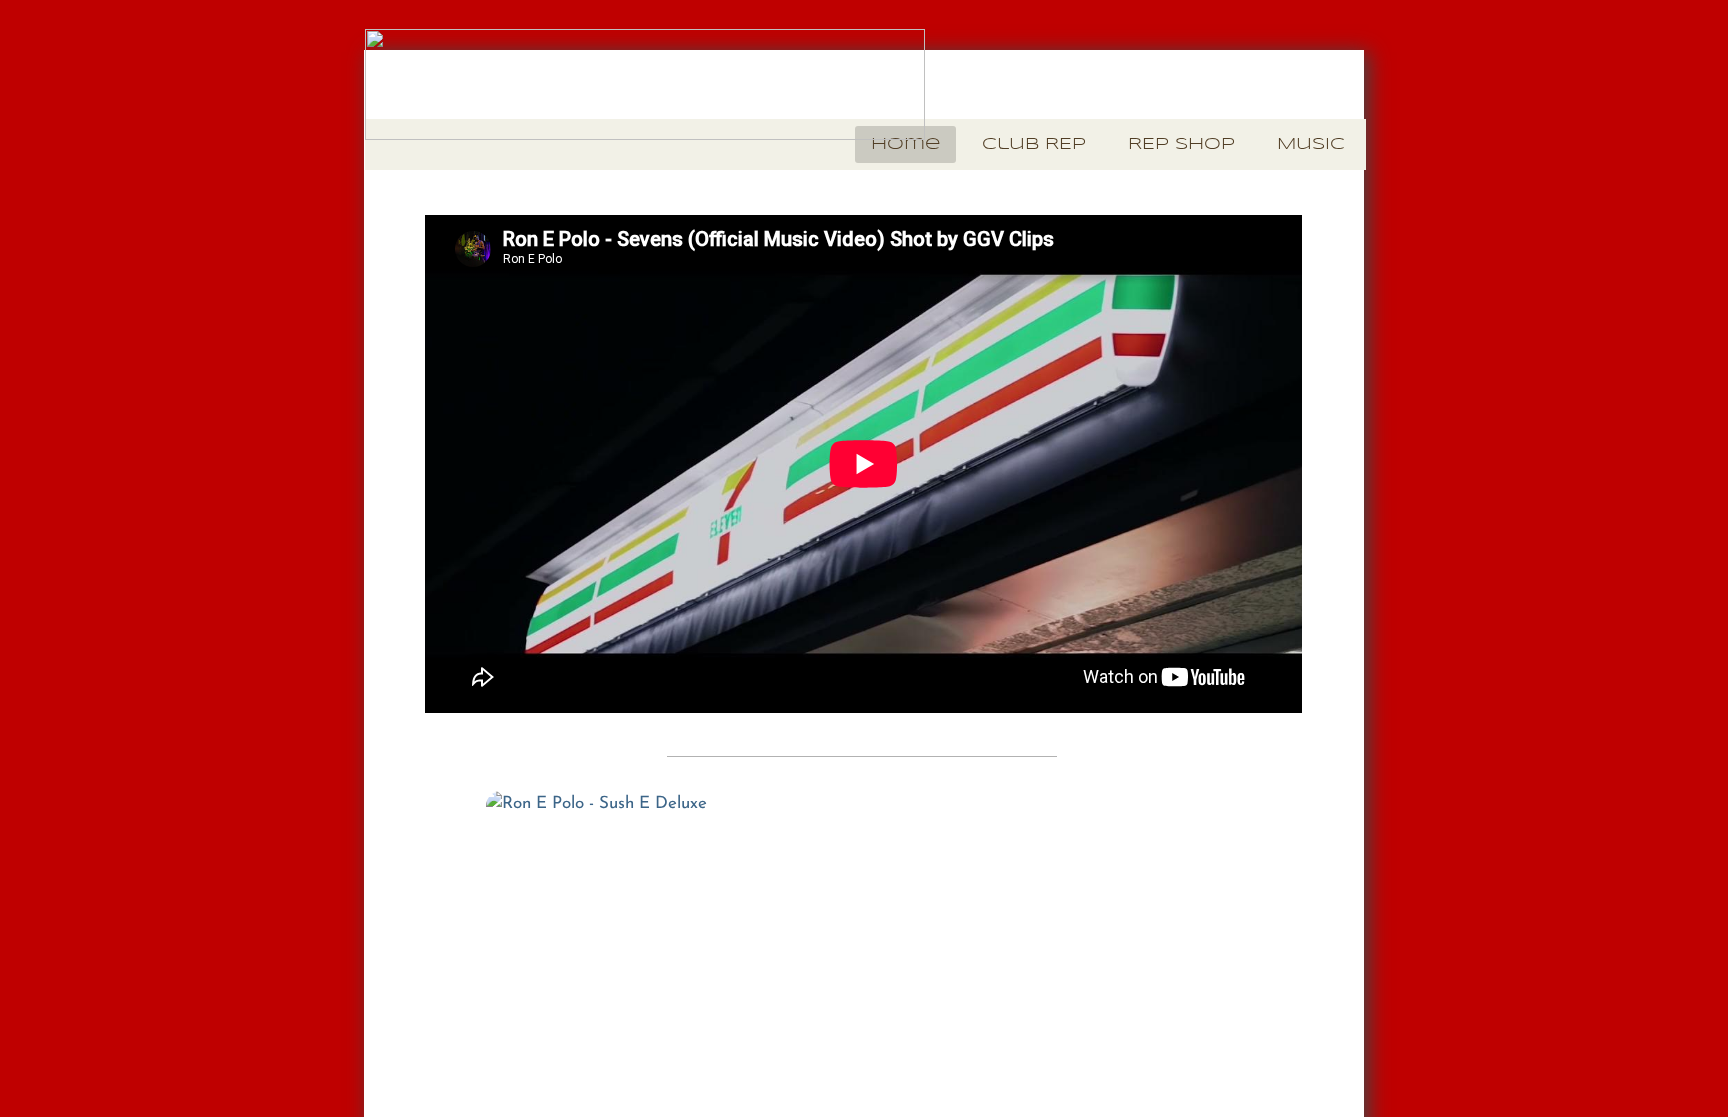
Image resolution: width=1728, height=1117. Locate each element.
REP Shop (1181, 144)
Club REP (1034, 144)
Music (1311, 144)
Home (905, 144)
